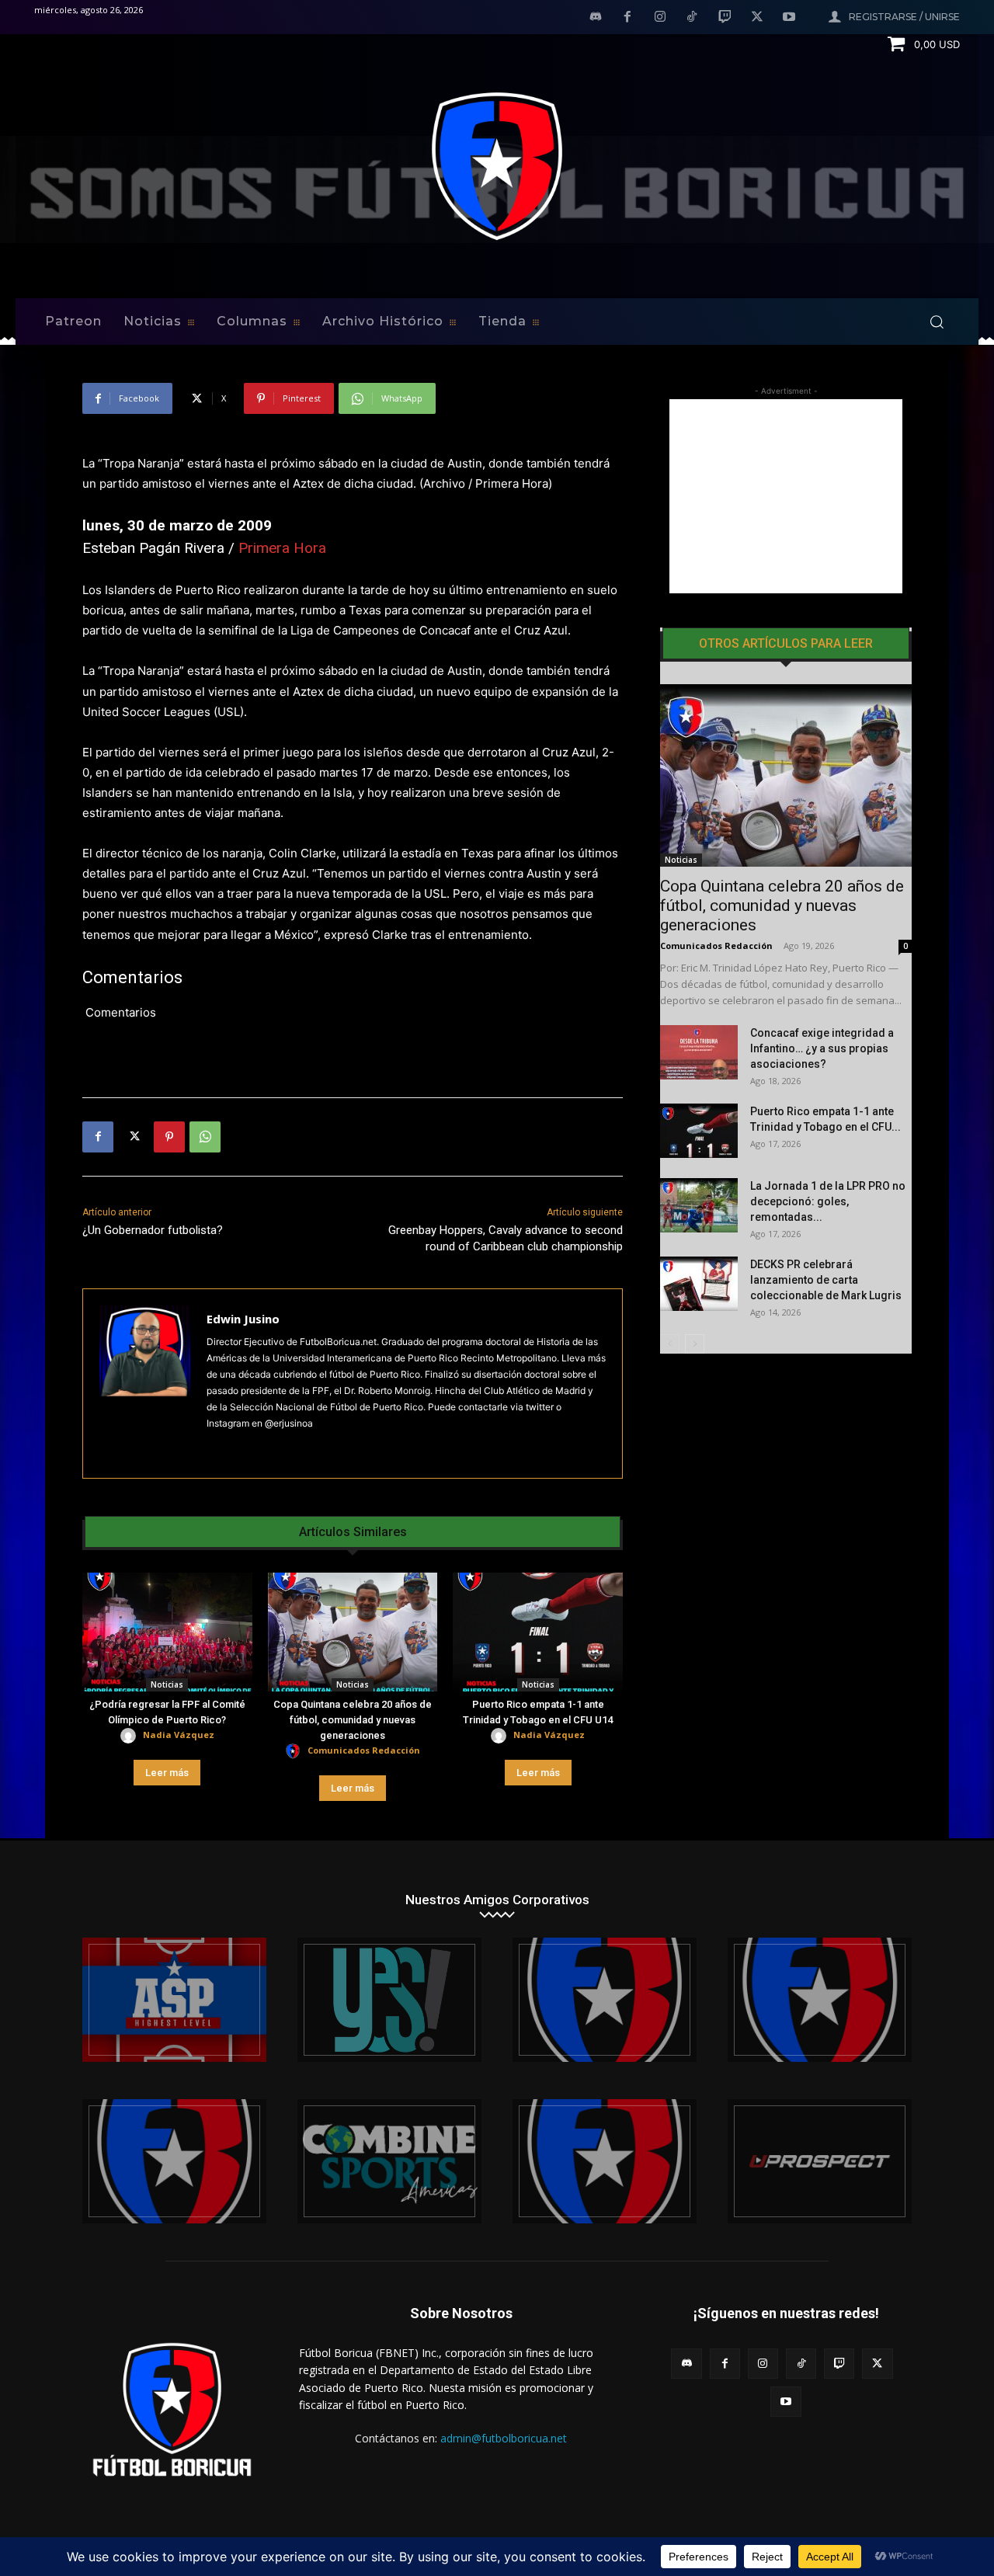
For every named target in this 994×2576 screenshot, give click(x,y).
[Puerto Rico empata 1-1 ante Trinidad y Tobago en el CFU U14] (538, 1632)
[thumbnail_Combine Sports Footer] (389, 2161)
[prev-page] (670, 1344)
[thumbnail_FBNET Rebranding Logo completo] (605, 2000)
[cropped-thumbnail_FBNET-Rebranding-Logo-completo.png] (820, 2000)
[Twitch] (725, 18)
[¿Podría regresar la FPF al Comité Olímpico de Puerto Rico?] (167, 1632)
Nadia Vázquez (179, 1735)
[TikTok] (693, 18)
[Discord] (596, 18)
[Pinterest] (169, 1137)
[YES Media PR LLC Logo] (389, 2000)
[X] (757, 18)
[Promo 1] (174, 2000)
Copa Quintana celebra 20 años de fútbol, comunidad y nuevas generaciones (353, 1720)
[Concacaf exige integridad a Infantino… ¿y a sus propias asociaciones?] (699, 1052)
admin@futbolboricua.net (504, 2438)
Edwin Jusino (243, 1319)
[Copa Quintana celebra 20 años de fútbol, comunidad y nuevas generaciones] (353, 1632)
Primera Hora (282, 548)
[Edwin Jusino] (145, 1384)
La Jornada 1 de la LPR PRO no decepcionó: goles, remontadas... (828, 1201)
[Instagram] (660, 18)
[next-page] (695, 1344)
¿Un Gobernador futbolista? (153, 1230)
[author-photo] (130, 1736)
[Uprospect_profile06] (820, 2161)
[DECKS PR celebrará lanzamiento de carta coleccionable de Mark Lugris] (699, 1284)
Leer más (167, 1773)
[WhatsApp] (205, 1137)
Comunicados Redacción (364, 1750)
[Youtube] (789, 18)
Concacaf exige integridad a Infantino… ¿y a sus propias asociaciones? (822, 1048)
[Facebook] (627, 18)
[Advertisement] (786, 496)
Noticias (167, 1684)
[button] (937, 322)
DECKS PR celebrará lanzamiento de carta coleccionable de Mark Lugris (826, 1280)
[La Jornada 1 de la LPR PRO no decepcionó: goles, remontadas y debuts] (699, 1205)
